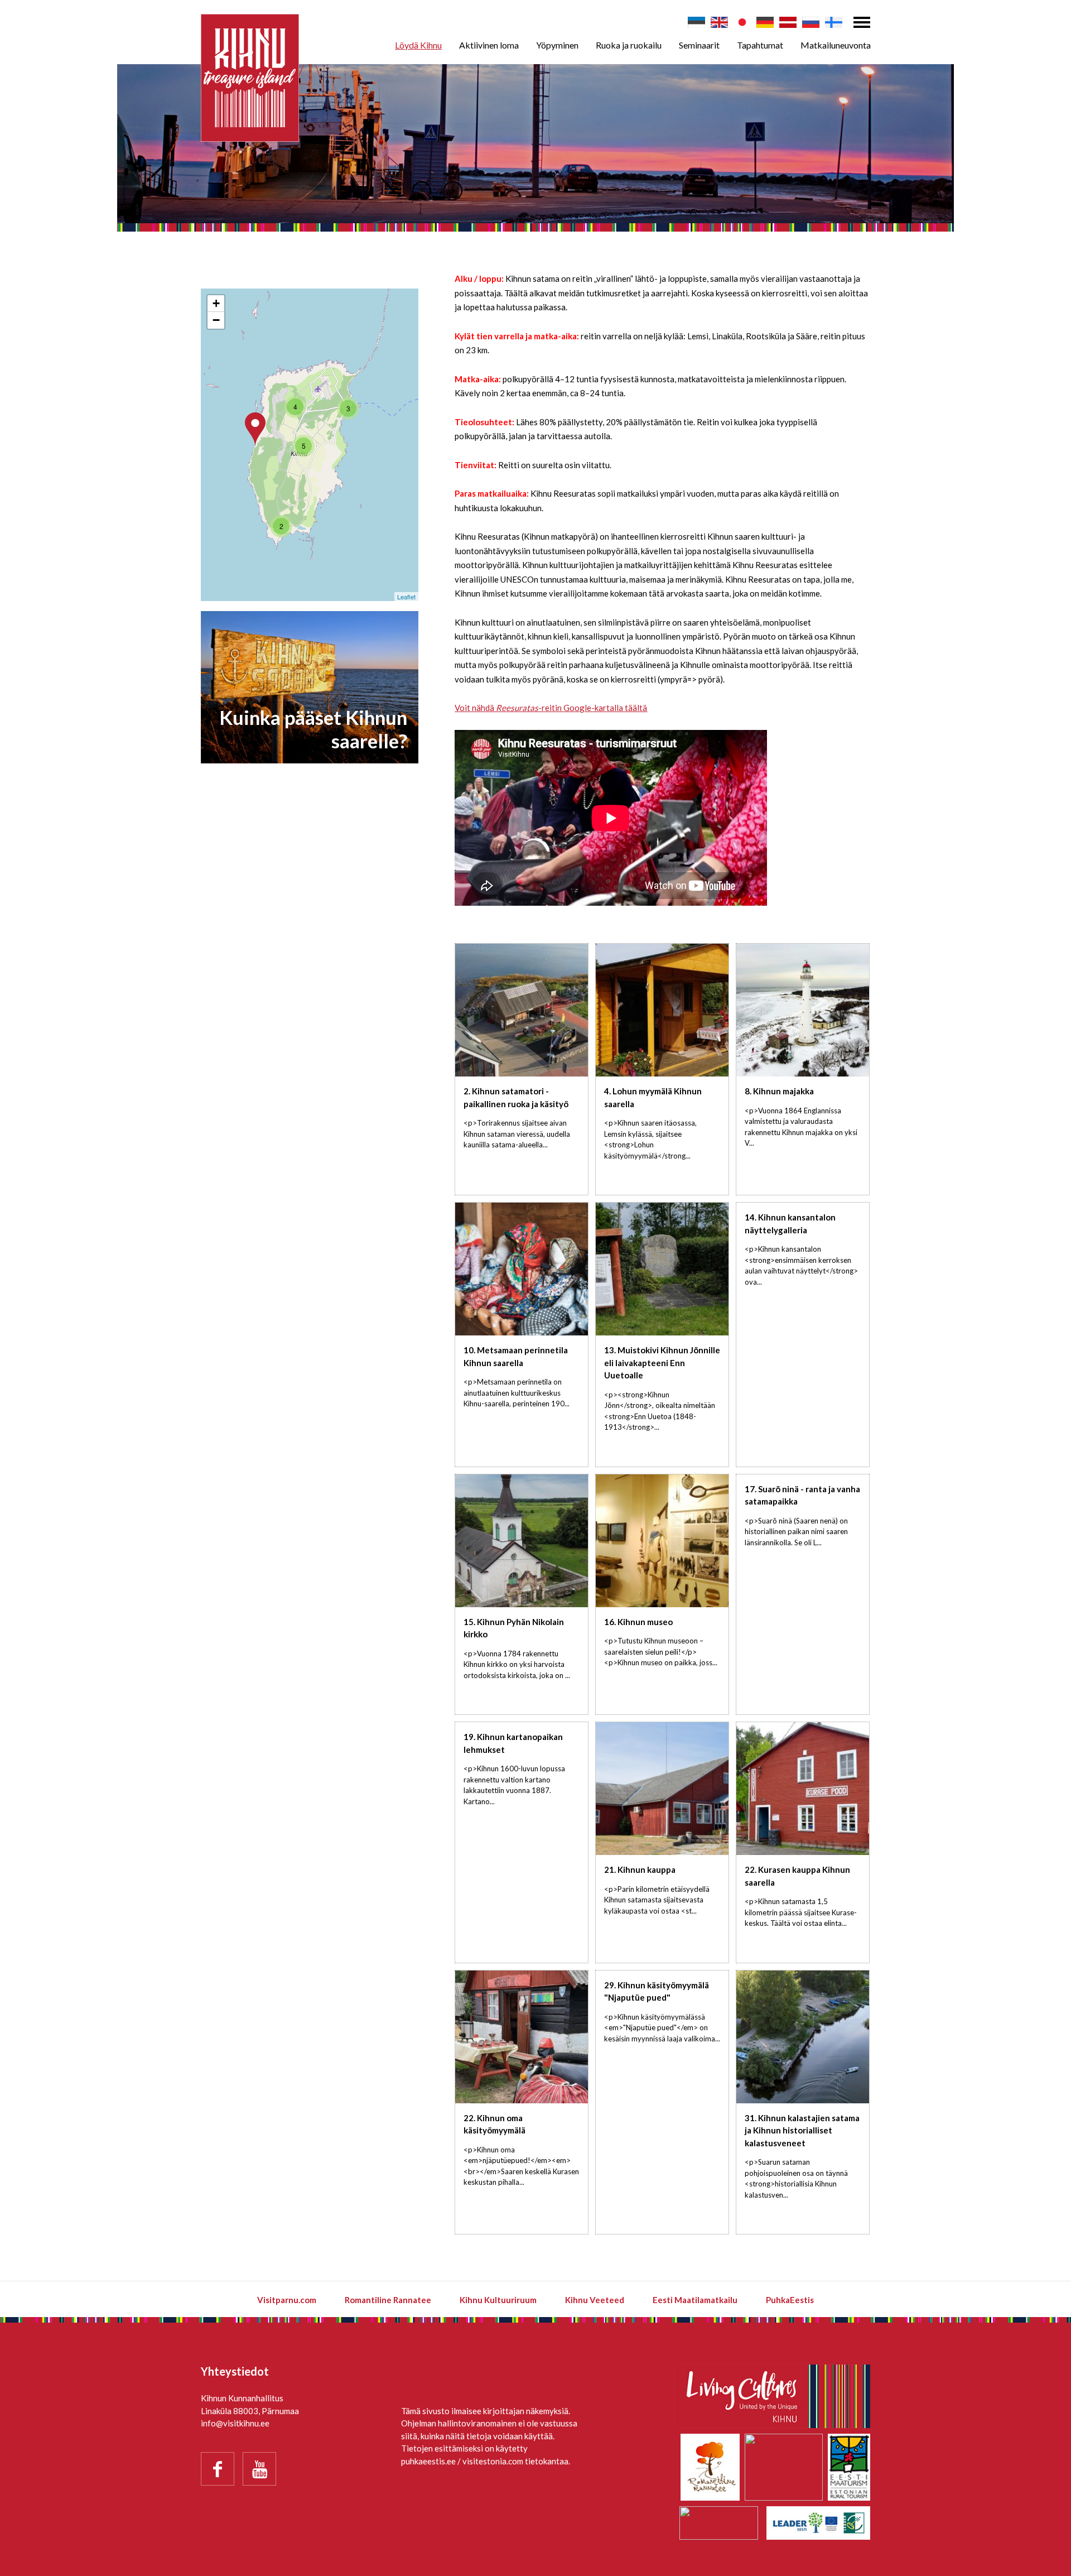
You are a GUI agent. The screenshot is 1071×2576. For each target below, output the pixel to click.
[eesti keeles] (696, 22)
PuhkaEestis (790, 2300)
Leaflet (406, 597)
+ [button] (216, 303)
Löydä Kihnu (418, 45)
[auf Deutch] (765, 22)
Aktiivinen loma (489, 45)
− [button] (216, 320)
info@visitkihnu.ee (235, 2423)
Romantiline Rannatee (388, 2300)
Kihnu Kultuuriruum (498, 2300)
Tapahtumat (760, 45)
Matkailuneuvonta (836, 45)
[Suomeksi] (834, 22)
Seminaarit (699, 45)
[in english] (719, 22)
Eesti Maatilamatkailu (695, 2300)
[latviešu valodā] (788, 22)
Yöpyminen (557, 45)
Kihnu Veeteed (595, 2300)
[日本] (742, 22)
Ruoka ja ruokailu (629, 45)
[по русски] (811, 22)
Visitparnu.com (287, 2300)
